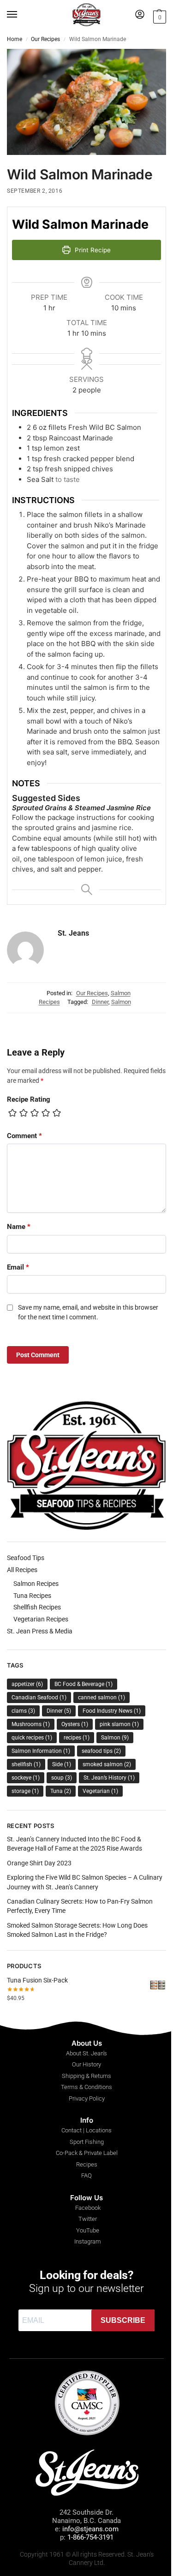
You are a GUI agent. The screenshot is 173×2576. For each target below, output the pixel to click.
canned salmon (101, 1698)
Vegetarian (100, 1791)
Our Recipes (45, 39)
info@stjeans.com (90, 2529)
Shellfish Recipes (37, 1607)
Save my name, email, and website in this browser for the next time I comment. (88, 1312)
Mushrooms (31, 1724)
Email (18, 1267)
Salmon (121, 1002)
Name (19, 1227)
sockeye (26, 1778)
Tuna (61, 1791)
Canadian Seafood (39, 1698)
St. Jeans (73, 933)
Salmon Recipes (36, 1584)
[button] (158, 16)
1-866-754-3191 (90, 2537)
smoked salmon (107, 1764)
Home (15, 39)
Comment (24, 1136)
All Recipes (22, 1570)
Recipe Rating (29, 1099)
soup (62, 1778)
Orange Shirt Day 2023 (39, 1863)
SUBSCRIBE (123, 2320)
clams (23, 1711)
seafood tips (101, 1751)
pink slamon (119, 1724)
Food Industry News (112, 1711)
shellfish (26, 1764)
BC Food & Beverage (84, 1684)
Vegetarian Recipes (41, 1619)
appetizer (27, 1684)
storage (25, 1791)
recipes (77, 1738)
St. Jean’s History (109, 1778)
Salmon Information (41, 1751)
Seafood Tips (26, 1558)
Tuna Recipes (32, 1596)
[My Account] (140, 15)
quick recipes (32, 1738)
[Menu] (21, 15)
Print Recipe (92, 250)
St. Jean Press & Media (40, 1631)
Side (62, 1764)
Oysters (75, 1724)
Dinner (100, 1002)
